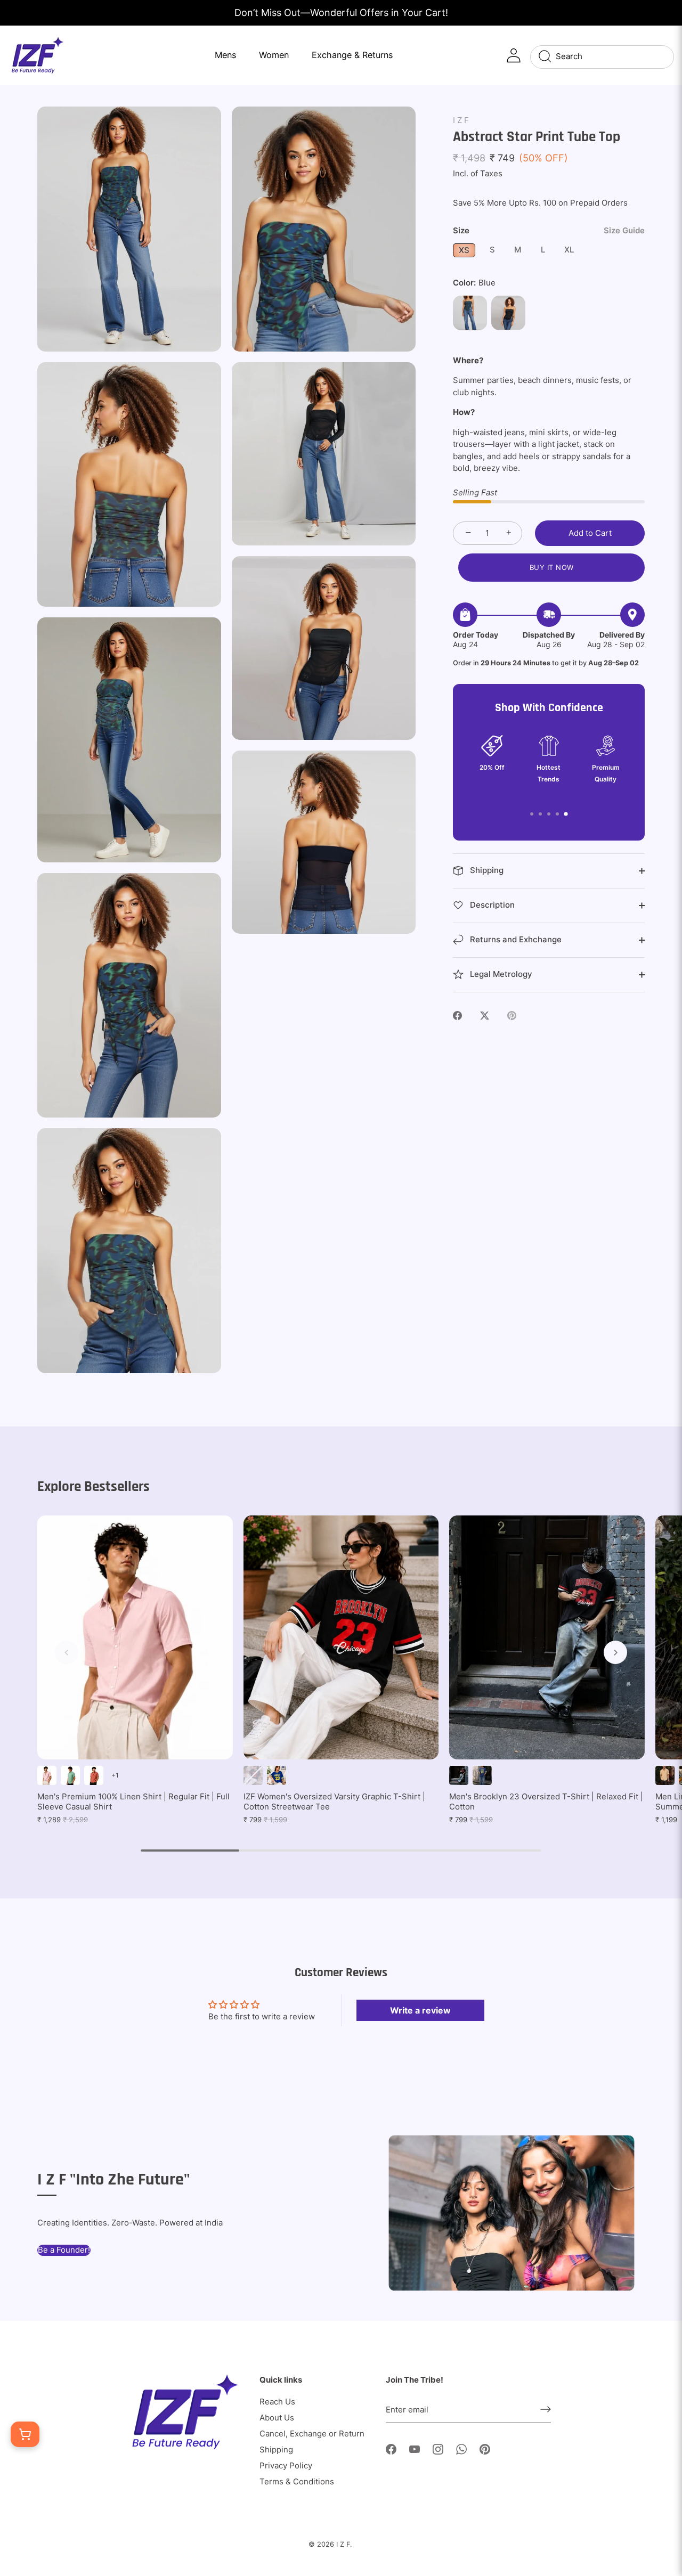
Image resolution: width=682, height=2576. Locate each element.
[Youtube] (415, 2448)
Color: (474, 283)
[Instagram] (438, 2448)
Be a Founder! (64, 2250)
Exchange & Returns (352, 55)
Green (70, 1775)
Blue (470, 313)
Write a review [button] (420, 2010)
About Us (277, 2418)
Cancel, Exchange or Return (312, 2434)
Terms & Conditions (297, 2481)
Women (274, 55)
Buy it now (552, 567)
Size (549, 231)
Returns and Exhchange (515, 939)
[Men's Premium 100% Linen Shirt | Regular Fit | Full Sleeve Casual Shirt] (135, 1637)
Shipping (486, 870)
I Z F (461, 120)
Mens (225, 55)
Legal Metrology (500, 974)
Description (491, 905)
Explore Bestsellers (94, 1487)
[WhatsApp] (461, 2448)
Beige (665, 1775)
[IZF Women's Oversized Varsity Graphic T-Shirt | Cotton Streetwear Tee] (341, 1637)
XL (569, 250)
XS (464, 250)
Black (508, 313)
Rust (94, 1775)
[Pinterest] (485, 2448)
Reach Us (277, 2402)
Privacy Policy (286, 2465)
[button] (67, 1652)
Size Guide (624, 230)
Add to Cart (590, 533)
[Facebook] (391, 2448)
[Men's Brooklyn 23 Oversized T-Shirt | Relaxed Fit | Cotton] (547, 1637)
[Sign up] (546, 2409)
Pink (47, 1775)
